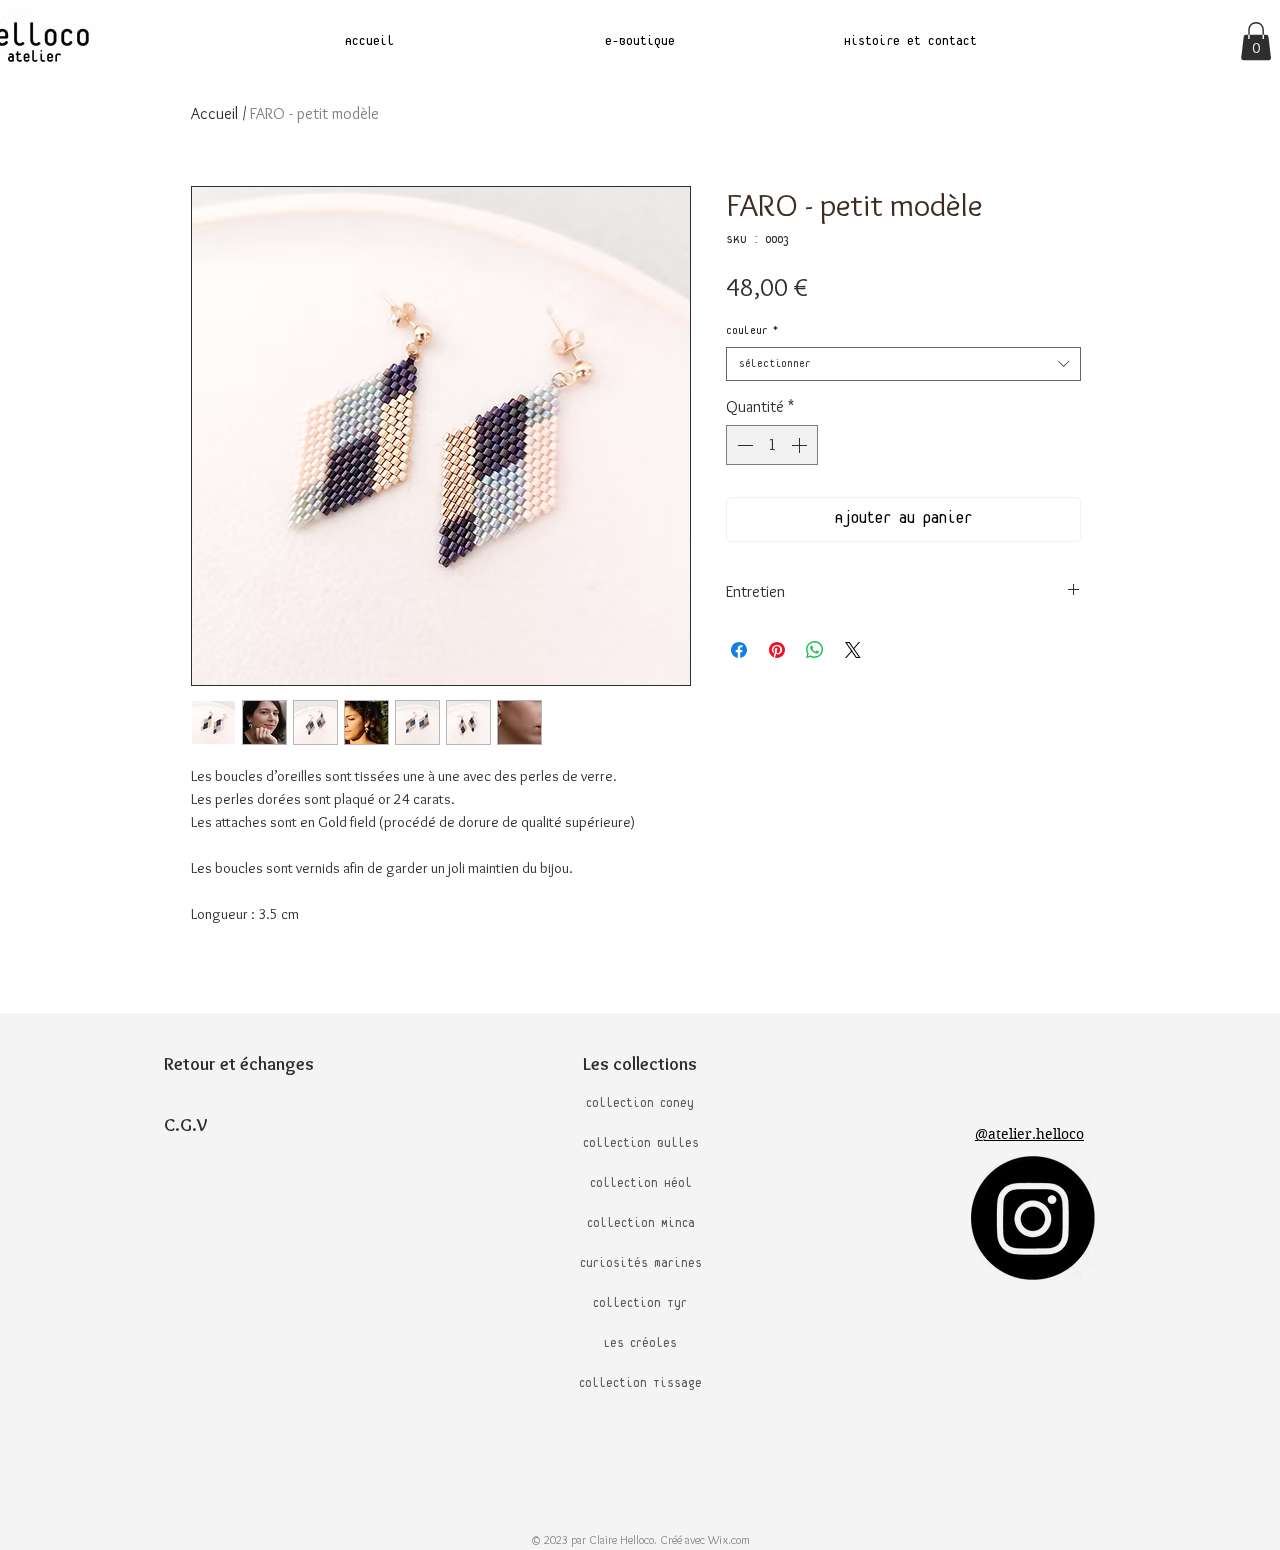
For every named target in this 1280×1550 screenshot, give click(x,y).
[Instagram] (1033, 1218)
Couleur (752, 331)
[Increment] (801, 445)
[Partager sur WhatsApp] (815, 650)
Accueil (214, 113)
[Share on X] (853, 650)
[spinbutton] (772, 445)
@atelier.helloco (1029, 1134)
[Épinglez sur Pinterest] (777, 650)
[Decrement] (743, 445)
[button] (1256, 41)
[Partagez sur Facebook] (739, 650)
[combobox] (903, 364)
